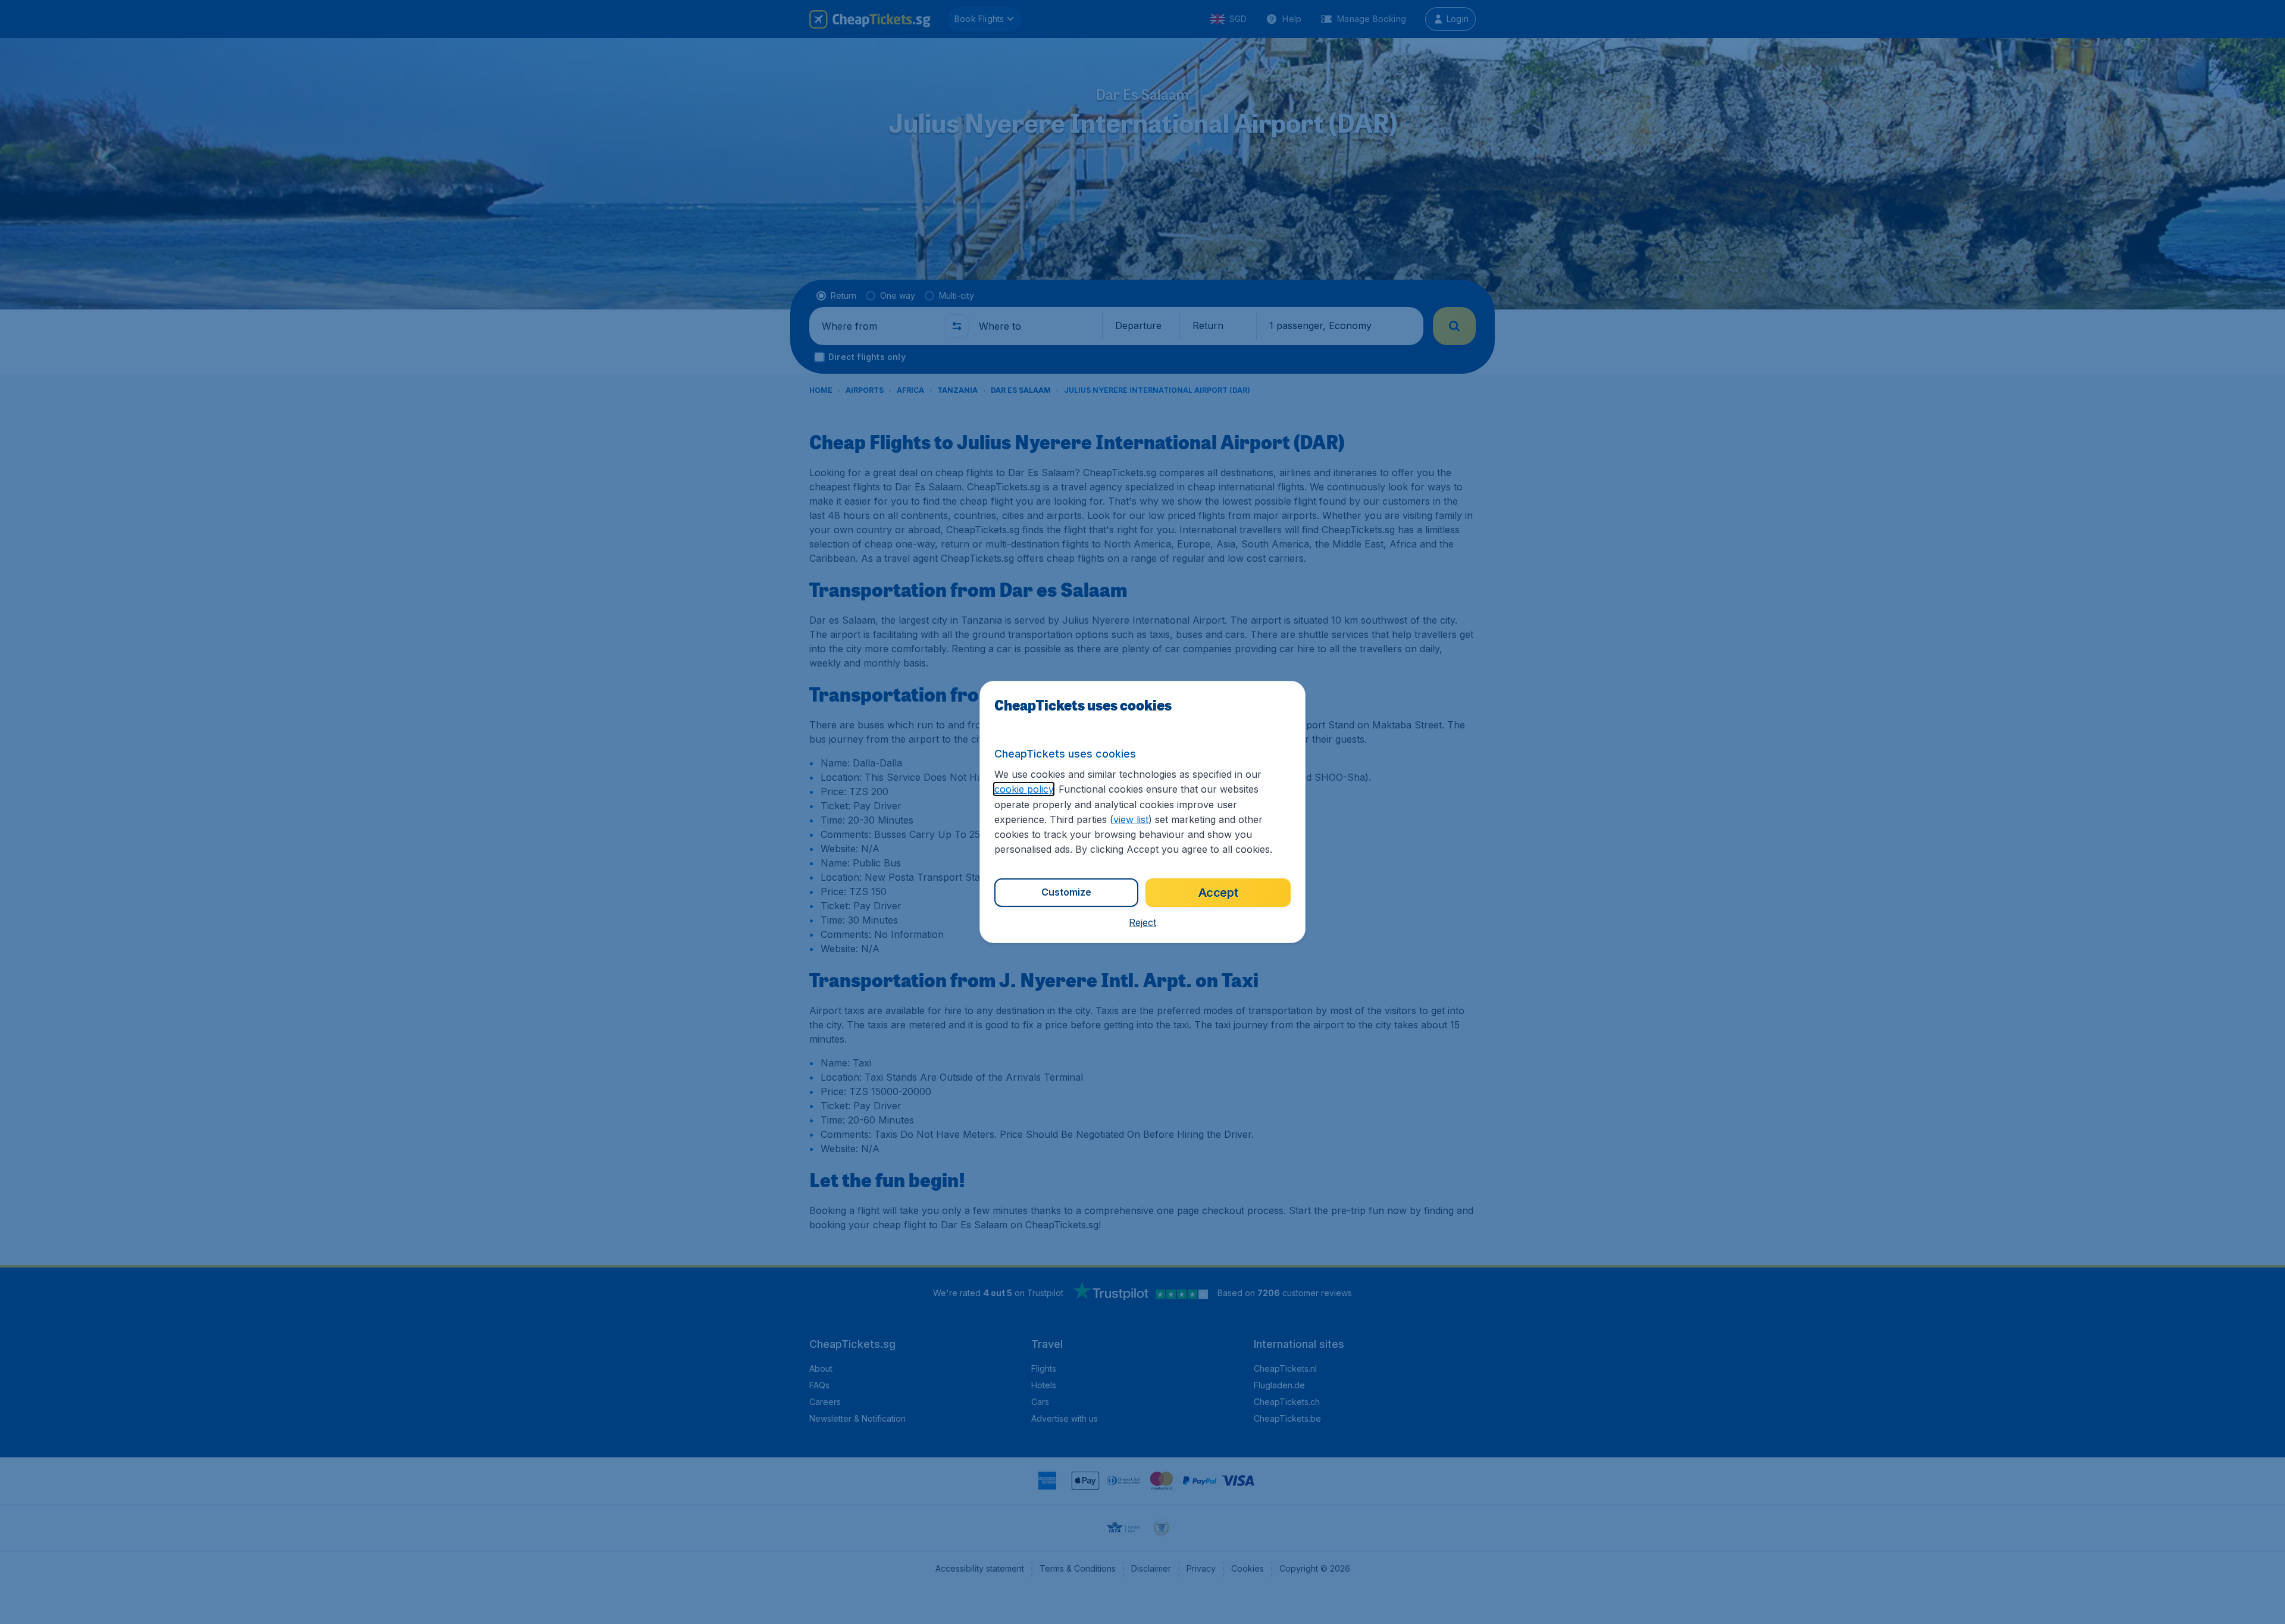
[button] (1142, 922)
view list (1131, 819)
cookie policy (1024, 789)
